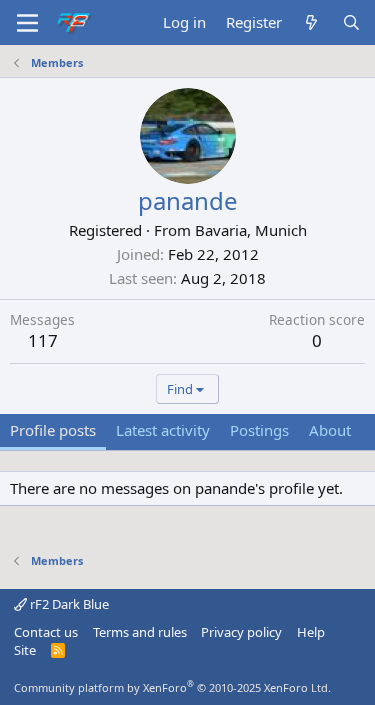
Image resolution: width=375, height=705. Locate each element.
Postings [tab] (259, 430)
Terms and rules (140, 632)
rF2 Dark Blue (68, 604)
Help (311, 632)
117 (43, 340)
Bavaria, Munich (251, 230)
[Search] (351, 22)
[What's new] (311, 22)
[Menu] (27, 23)
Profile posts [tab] (53, 430)
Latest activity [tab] (163, 430)
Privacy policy (241, 632)
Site (25, 650)
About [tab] (330, 430)
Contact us (46, 632)
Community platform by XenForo (172, 687)
